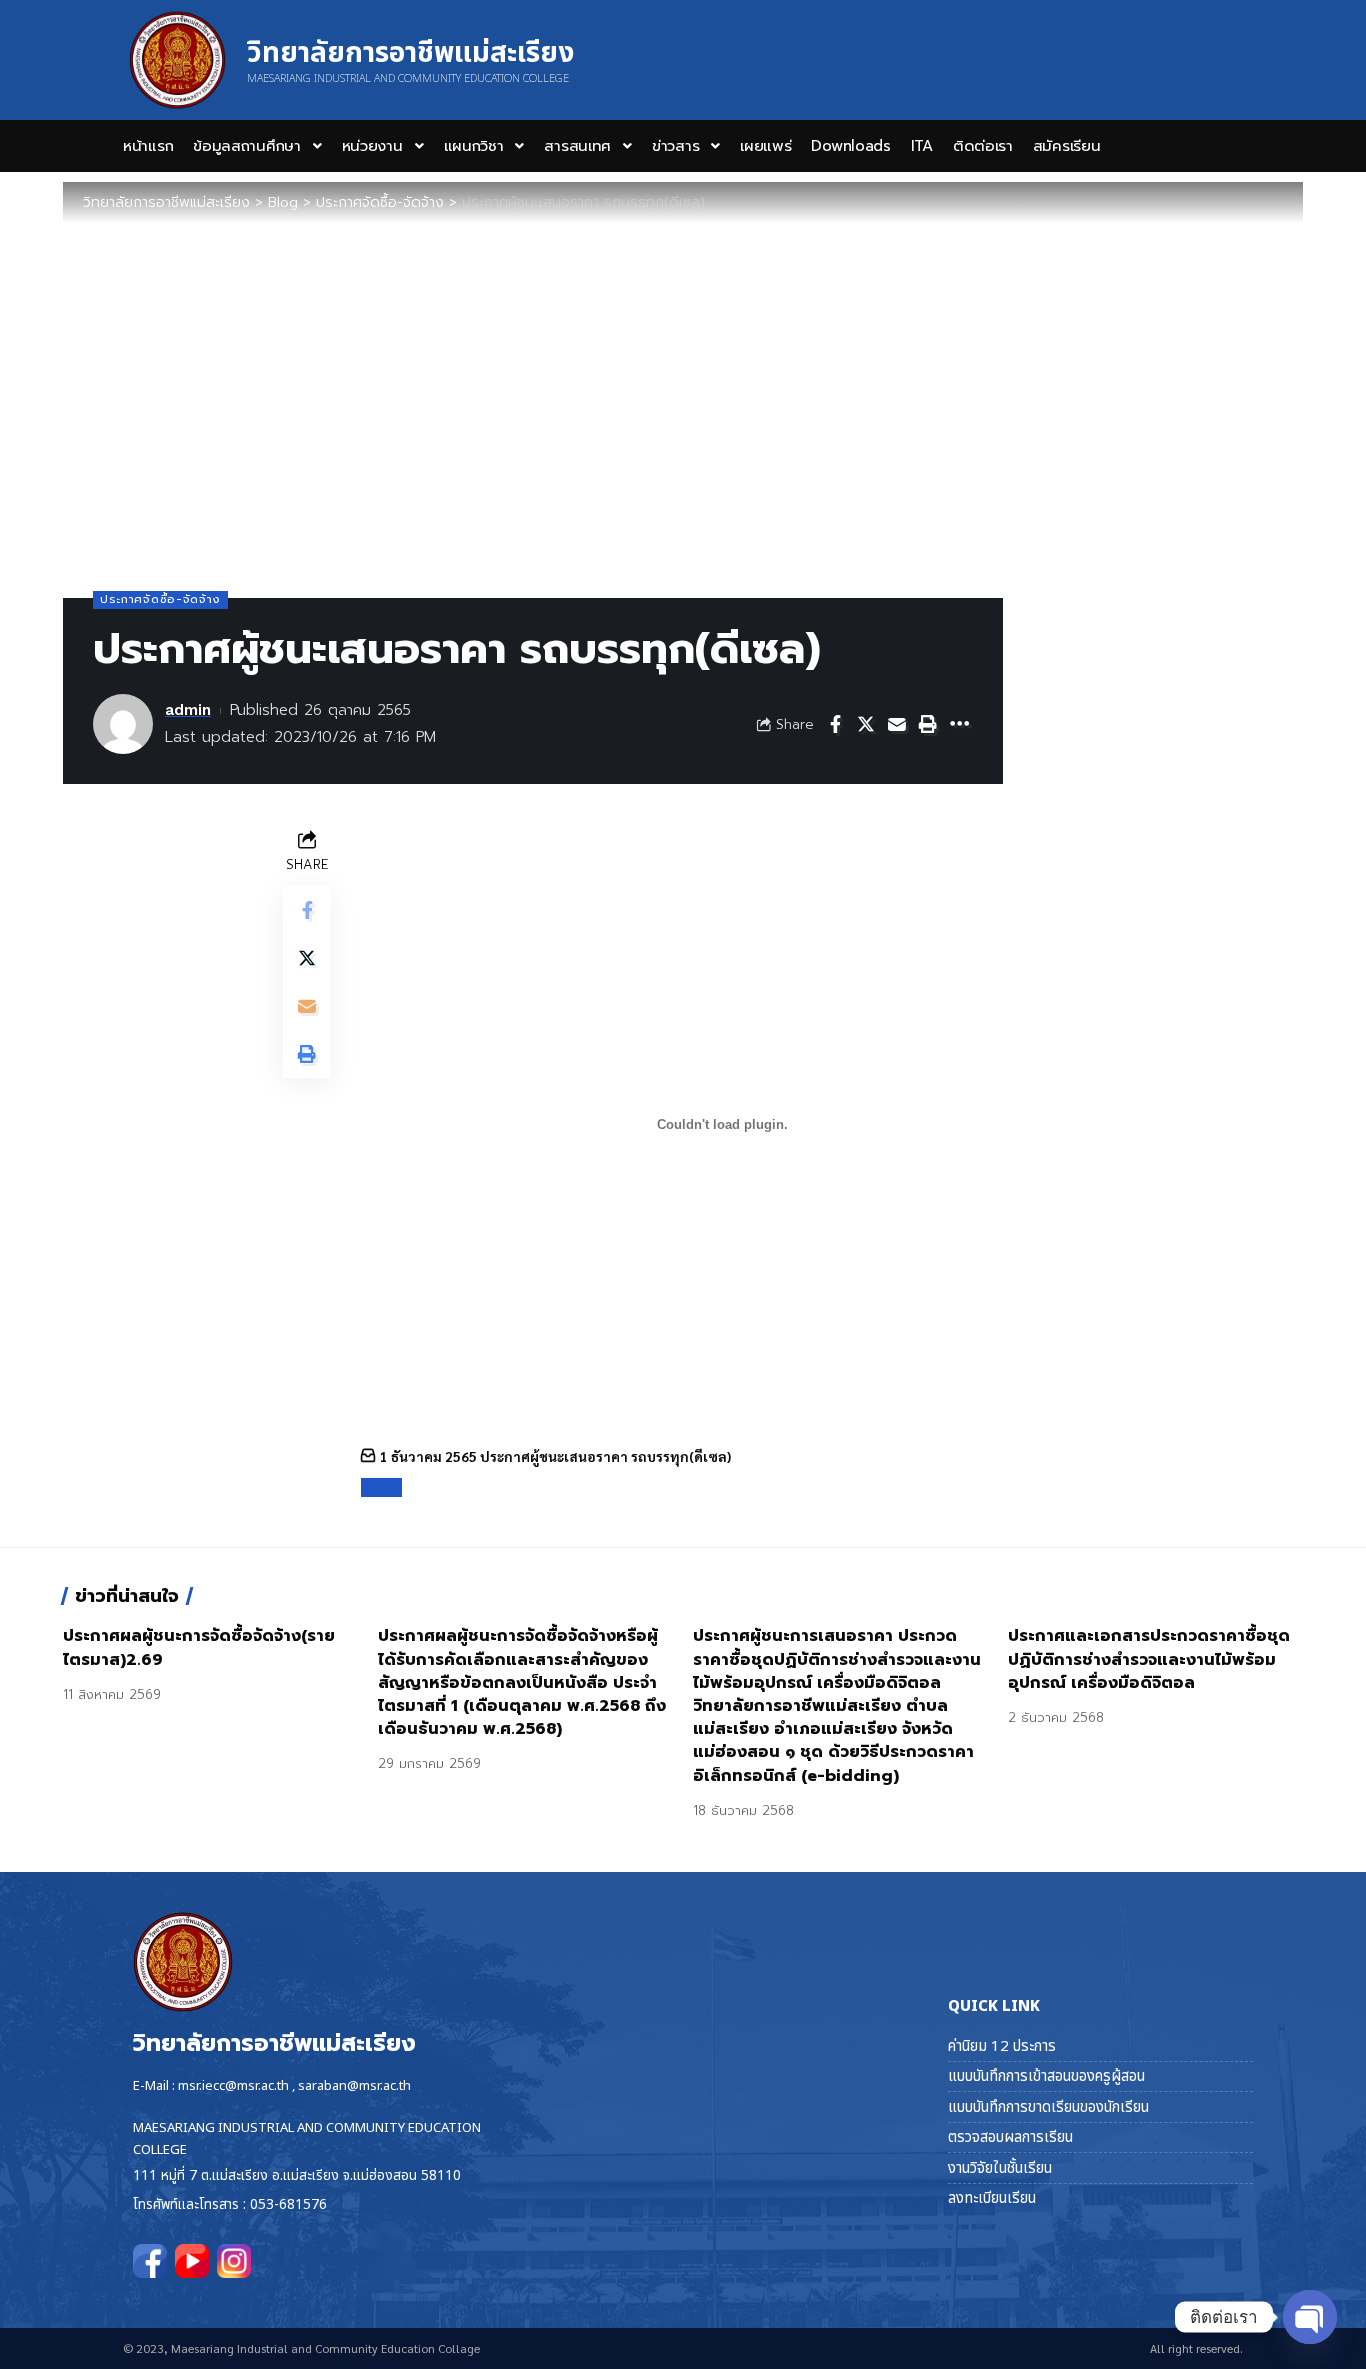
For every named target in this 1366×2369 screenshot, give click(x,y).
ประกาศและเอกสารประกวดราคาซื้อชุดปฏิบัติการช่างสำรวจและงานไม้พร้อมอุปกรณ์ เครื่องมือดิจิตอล (1149, 1659)
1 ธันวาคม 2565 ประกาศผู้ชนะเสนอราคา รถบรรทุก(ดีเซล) (555, 1456)
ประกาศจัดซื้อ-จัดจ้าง (160, 599)
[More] (959, 724)
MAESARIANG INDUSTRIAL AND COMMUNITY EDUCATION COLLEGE (408, 78)
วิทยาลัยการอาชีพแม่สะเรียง (410, 53)
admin (188, 710)
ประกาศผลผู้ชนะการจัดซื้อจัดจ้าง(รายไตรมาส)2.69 (199, 1647)
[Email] (897, 724)
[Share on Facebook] (835, 724)
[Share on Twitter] (866, 724)
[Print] (928, 724)
